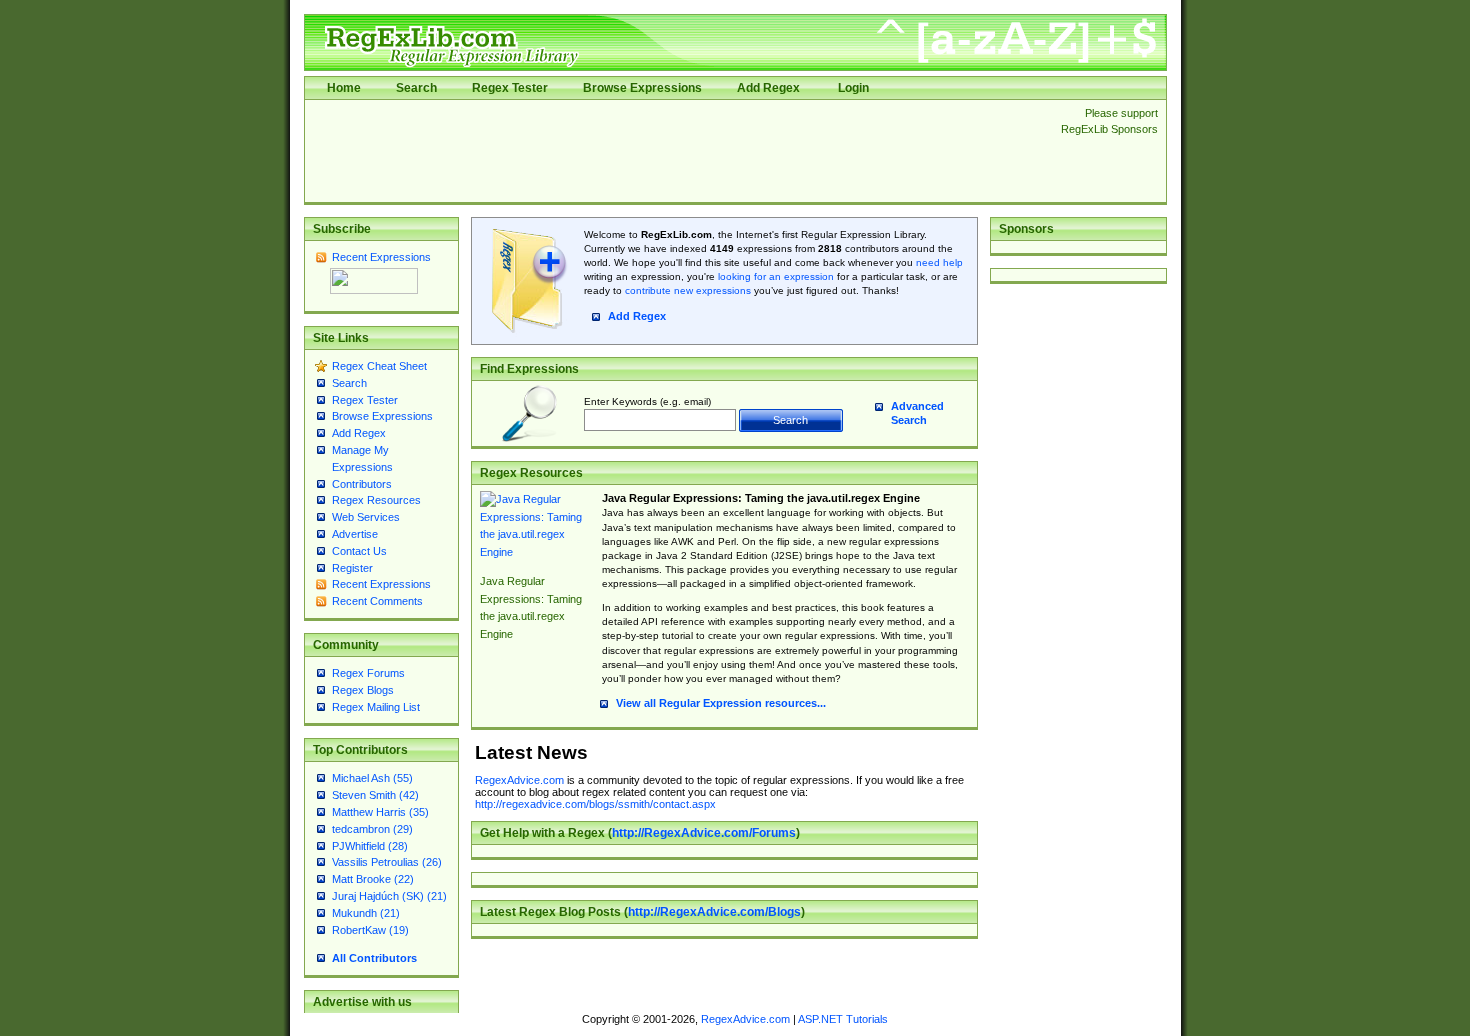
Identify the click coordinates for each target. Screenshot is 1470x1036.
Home (344, 88)
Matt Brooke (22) (373, 879)
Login (853, 88)
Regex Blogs (363, 690)
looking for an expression (774, 276)
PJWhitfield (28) (370, 846)
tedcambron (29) (372, 829)
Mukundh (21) (366, 913)
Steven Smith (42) (375, 795)
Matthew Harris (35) (380, 812)
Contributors (362, 484)
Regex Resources (376, 500)
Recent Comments (377, 601)
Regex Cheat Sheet (379, 366)
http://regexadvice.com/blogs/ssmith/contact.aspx (595, 804)
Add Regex (768, 88)
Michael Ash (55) (372, 778)
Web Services (366, 517)
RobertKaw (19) (370, 930)
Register (352, 568)
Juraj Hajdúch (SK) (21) (389, 896)
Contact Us (359, 551)
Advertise (355, 534)
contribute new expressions (688, 290)
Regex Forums (368, 673)
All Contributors (374, 958)
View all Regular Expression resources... (721, 703)
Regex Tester (510, 88)
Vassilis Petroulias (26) (387, 862)
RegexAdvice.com (519, 780)
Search (416, 88)
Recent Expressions (381, 257)
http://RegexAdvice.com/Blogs (714, 912)
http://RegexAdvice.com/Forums (704, 833)
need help (939, 262)
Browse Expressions (642, 88)
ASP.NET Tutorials (843, 1019)
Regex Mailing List (376, 707)
